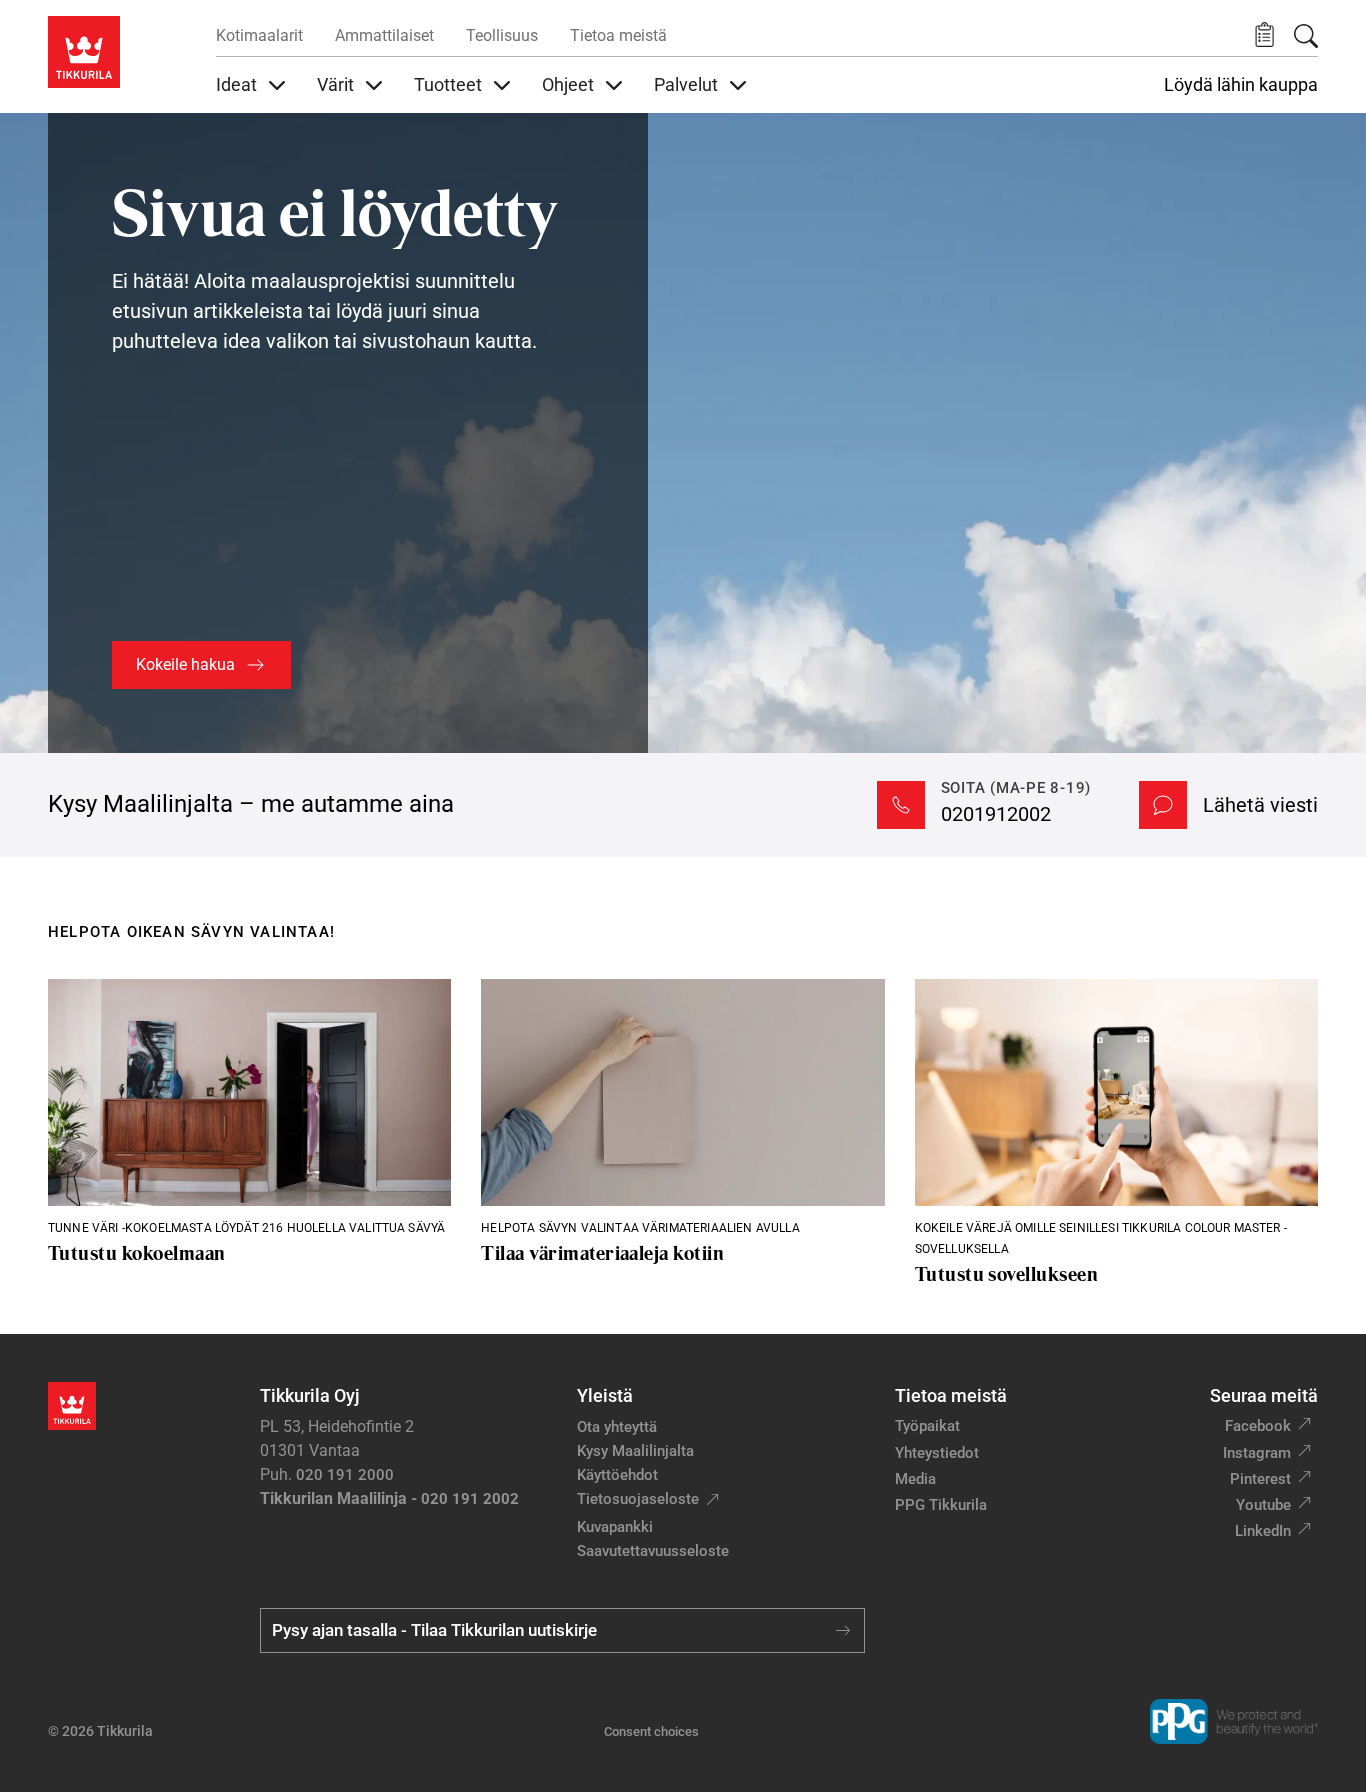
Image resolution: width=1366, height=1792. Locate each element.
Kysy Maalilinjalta (635, 1451)
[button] (1264, 35)
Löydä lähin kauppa (1241, 85)
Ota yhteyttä (617, 1427)
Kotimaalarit (259, 35)
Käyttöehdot (617, 1475)
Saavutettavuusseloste (653, 1551)
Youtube (1263, 1505)
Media (915, 1479)
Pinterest (1260, 1479)
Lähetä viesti (1260, 805)
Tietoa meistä (618, 35)
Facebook (1258, 1426)
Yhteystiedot (937, 1453)
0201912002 (996, 814)
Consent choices (651, 1731)
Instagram (1257, 1453)
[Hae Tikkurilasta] (1306, 36)
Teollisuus (502, 35)
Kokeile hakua (185, 664)
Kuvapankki (615, 1527)
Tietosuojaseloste (638, 1499)
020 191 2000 (345, 1475)
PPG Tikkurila (941, 1505)
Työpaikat (927, 1426)
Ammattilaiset (384, 35)
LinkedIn (1263, 1531)
